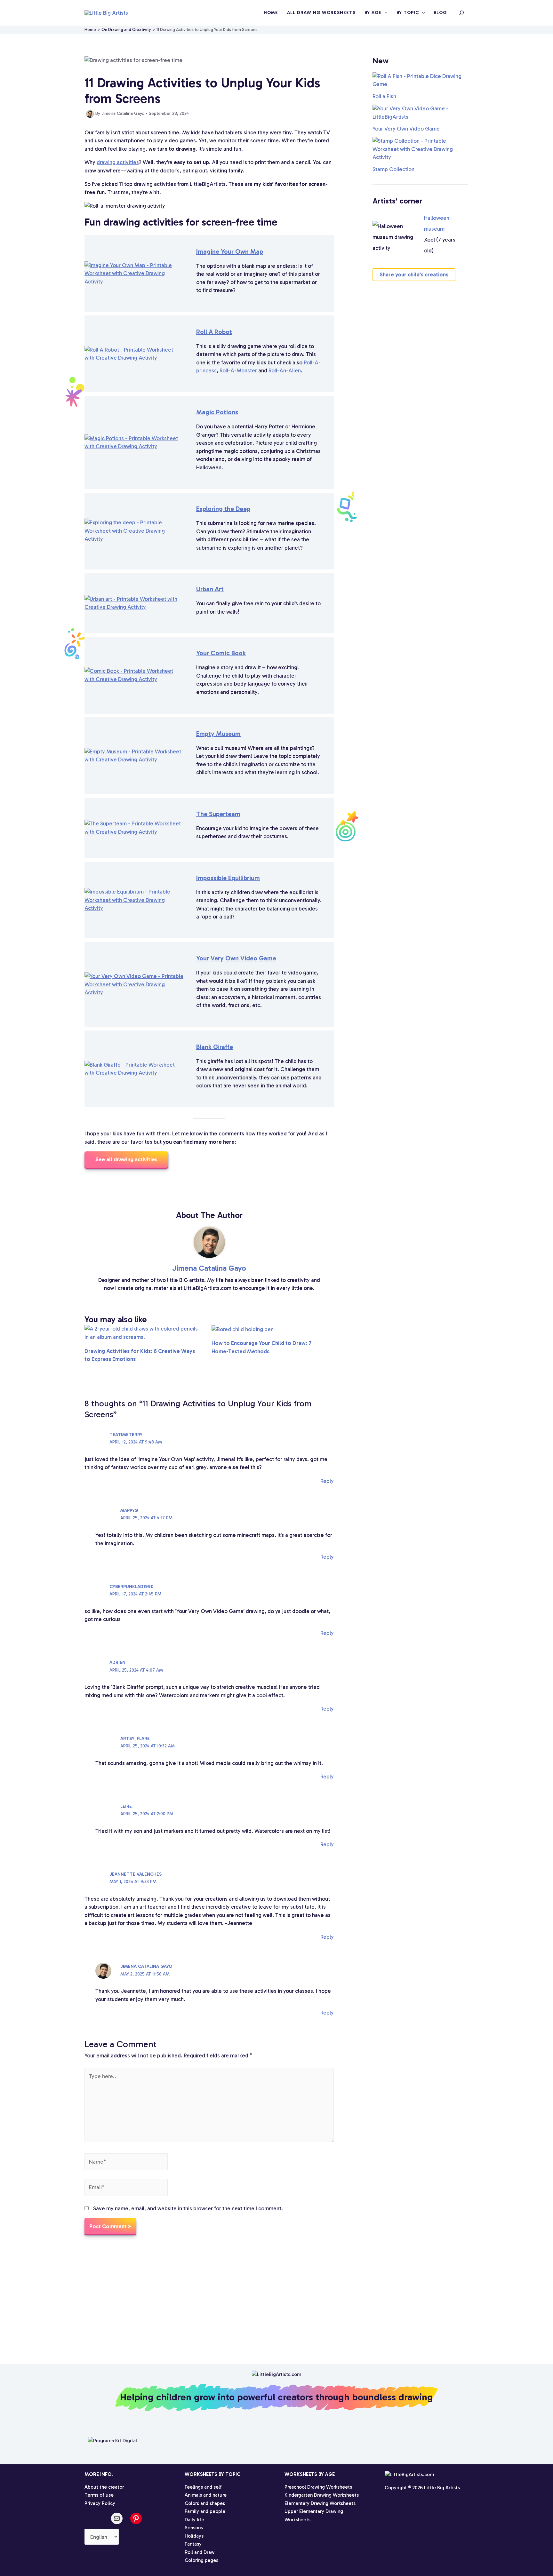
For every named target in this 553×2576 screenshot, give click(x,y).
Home (271, 13)
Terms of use (99, 2495)
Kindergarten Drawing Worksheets (322, 2495)
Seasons (194, 2528)
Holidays (194, 2536)
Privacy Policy (100, 2503)
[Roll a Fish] (420, 80)
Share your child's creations (414, 274)
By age (373, 13)
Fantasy (193, 2544)
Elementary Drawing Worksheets (320, 2503)
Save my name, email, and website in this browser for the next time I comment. (188, 2208)
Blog (440, 13)
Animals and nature (206, 2495)
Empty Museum (218, 734)
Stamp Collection (393, 169)
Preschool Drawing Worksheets (318, 2487)
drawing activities (118, 162)
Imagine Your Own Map (230, 251)
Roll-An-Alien (285, 370)
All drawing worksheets (321, 13)
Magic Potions (217, 412)
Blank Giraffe (215, 1047)
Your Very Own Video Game (236, 958)
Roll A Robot (214, 332)
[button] (384, 13)
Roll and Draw (200, 2552)
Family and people (205, 2511)
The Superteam (218, 814)
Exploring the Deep (223, 509)
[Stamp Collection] (420, 149)
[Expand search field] (461, 13)
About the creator (104, 2487)
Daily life (194, 2520)
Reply (327, 1481)
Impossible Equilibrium (228, 878)
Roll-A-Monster (238, 370)
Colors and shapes (205, 2503)
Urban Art (210, 589)
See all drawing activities (126, 1159)
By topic (408, 13)
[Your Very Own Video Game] (420, 113)
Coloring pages (201, 2560)
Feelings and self (203, 2487)
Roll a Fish (384, 96)
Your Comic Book (221, 653)
